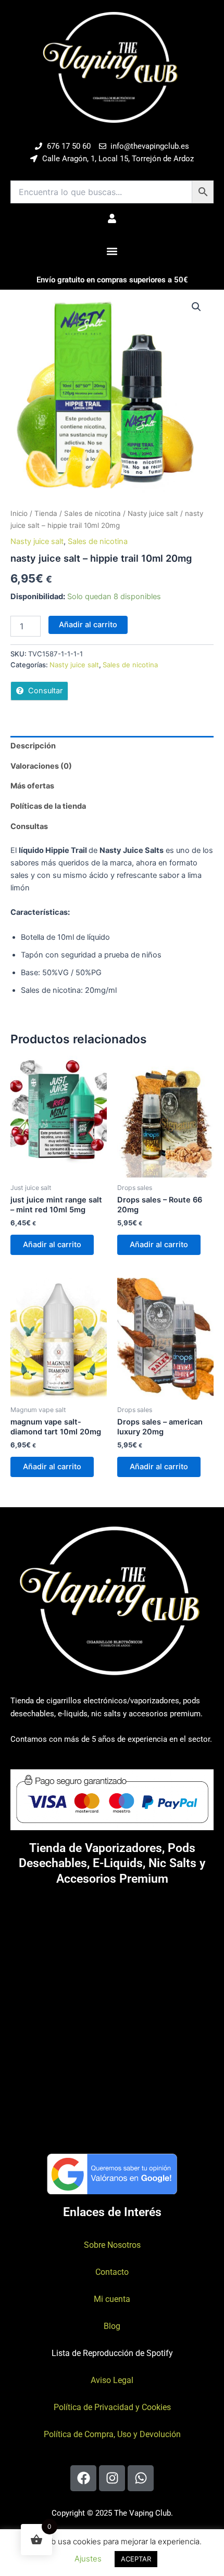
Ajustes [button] (88, 2559)
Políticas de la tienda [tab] (48, 806)
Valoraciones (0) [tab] (41, 766)
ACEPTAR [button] (136, 2559)
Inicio (19, 513)
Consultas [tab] (29, 826)
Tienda (46, 513)
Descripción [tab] (33, 746)
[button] (112, 251)
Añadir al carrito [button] (52, 1245)
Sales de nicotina (92, 513)
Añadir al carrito (88, 625)
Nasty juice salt (153, 513)
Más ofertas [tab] (32, 786)
